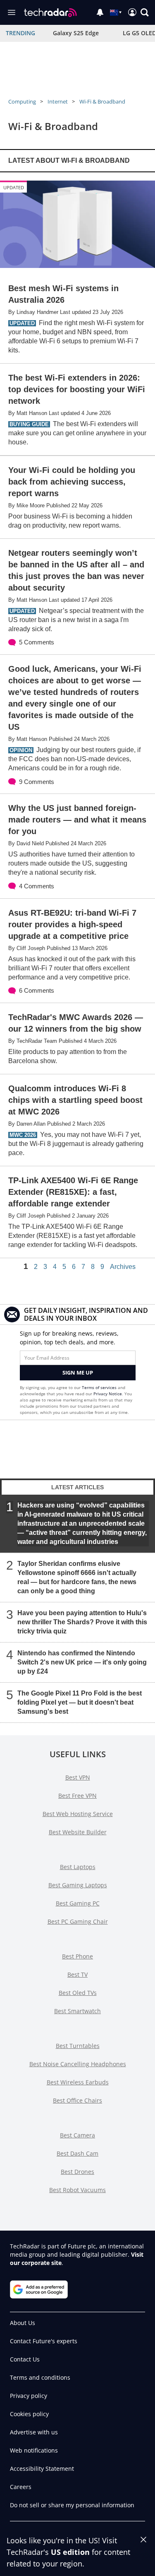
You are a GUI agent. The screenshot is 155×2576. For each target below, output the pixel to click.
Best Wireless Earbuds (78, 2082)
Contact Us (25, 2359)
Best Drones (77, 2172)
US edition (70, 2552)
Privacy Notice (108, 1394)
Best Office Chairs (77, 2100)
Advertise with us (34, 2432)
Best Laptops (78, 1867)
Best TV (77, 1974)
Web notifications (34, 2450)
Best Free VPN (77, 1796)
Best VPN (78, 1777)
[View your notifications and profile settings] (100, 12)
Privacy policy (29, 2396)
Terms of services (100, 1387)
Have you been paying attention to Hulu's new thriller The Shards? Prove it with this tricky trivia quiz (82, 1622)
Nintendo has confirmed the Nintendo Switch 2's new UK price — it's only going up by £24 (82, 1662)
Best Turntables (78, 2046)
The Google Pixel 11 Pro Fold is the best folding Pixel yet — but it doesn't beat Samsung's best (80, 1702)
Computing (22, 101)
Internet (58, 101)
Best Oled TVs (78, 1993)
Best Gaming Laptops (78, 1885)
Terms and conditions (40, 2377)
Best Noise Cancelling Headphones (78, 2064)
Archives (123, 1267)
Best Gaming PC (78, 1903)
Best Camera (77, 2135)
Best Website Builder (78, 1832)
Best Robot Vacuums (77, 2190)
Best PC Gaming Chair (78, 1921)
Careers (21, 2487)
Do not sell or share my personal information (72, 2505)
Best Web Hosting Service (78, 1814)
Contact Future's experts (44, 2341)
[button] (145, 12)
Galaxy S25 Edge (76, 33)
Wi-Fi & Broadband (102, 101)
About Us (23, 2323)
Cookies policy (29, 2414)
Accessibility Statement (42, 2469)
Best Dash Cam (77, 2153)
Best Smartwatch (77, 2011)
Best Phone (77, 1956)
